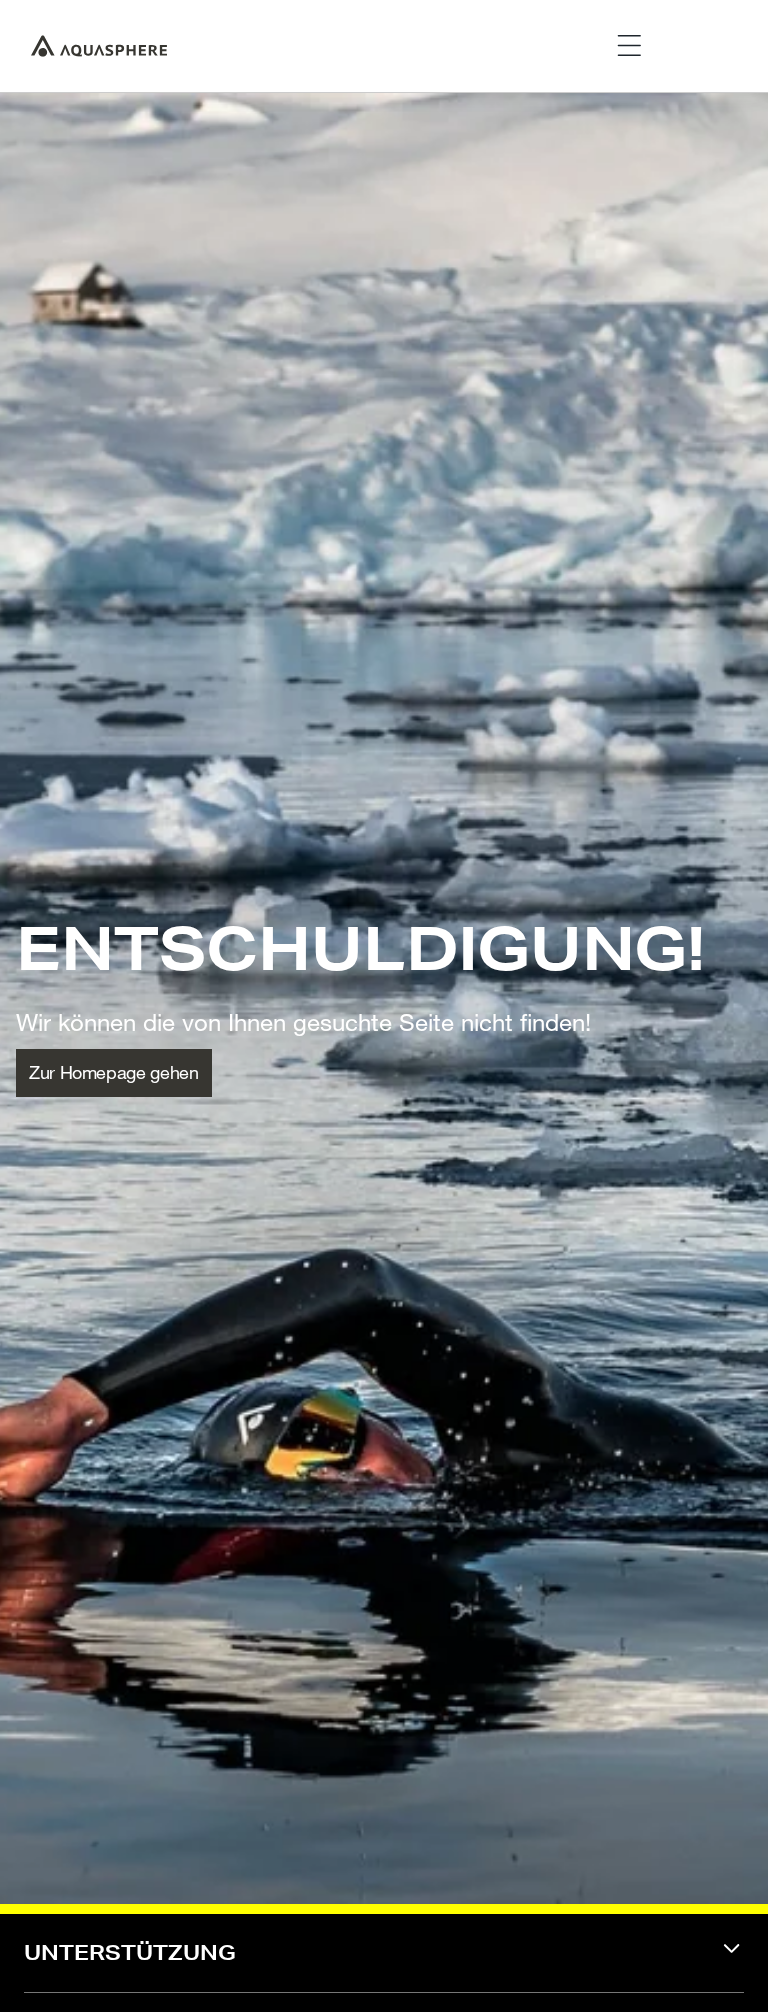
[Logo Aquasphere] (99, 46)
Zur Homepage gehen (114, 1072)
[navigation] (384, 1965)
